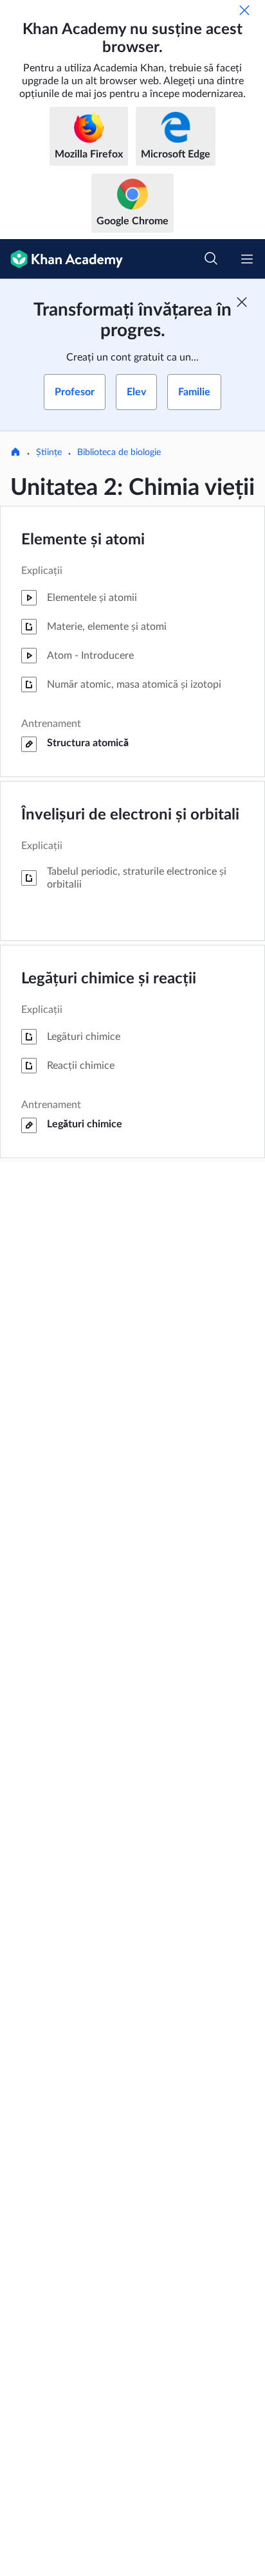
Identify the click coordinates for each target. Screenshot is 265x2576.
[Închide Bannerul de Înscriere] (242, 302)
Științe (49, 452)
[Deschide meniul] (247, 259)
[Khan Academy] (61, 259)
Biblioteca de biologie (119, 452)
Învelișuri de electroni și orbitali (130, 815)
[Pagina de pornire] (15, 453)
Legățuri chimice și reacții (109, 979)
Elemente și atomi (83, 540)
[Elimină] (244, 10)
